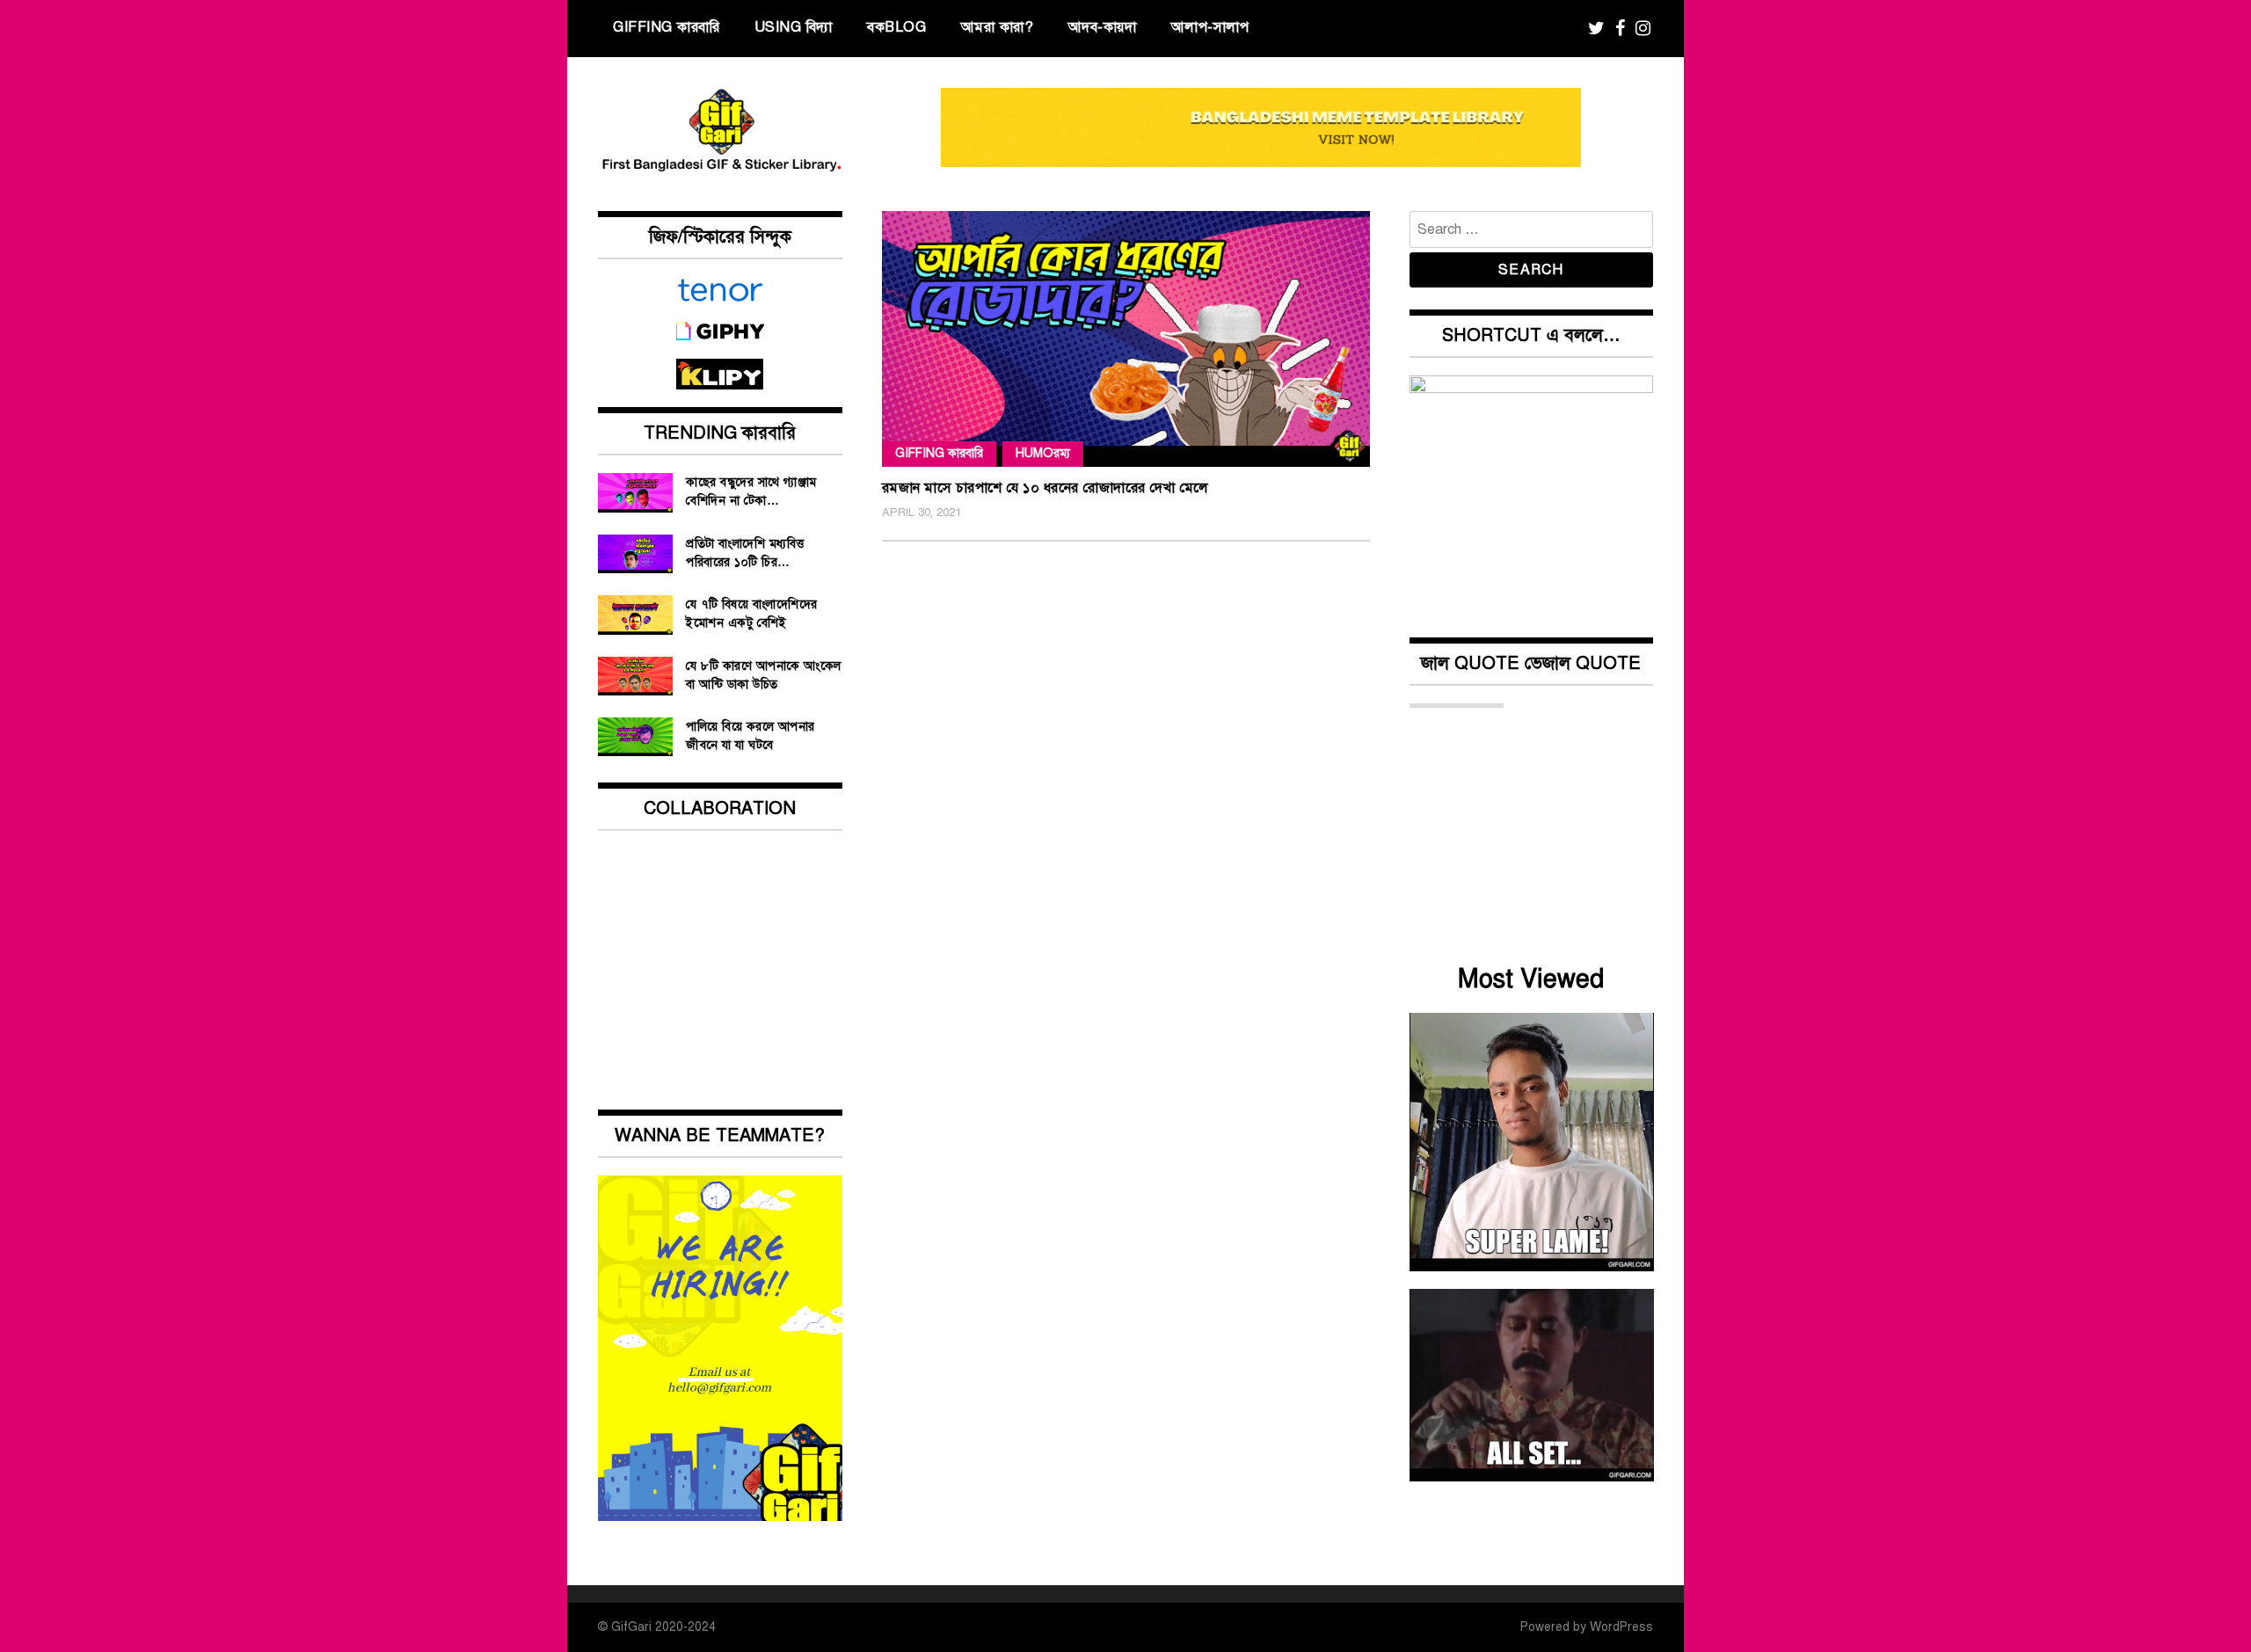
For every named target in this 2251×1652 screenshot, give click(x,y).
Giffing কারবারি (666, 27)
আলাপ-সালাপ (1210, 27)
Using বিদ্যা (794, 27)
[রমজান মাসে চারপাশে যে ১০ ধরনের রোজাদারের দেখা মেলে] (1126, 338)
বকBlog (896, 27)
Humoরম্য (1043, 453)
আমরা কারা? (998, 27)
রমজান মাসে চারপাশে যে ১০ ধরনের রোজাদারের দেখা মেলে (1045, 488)
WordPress (1621, 1627)
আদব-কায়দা (1103, 27)
